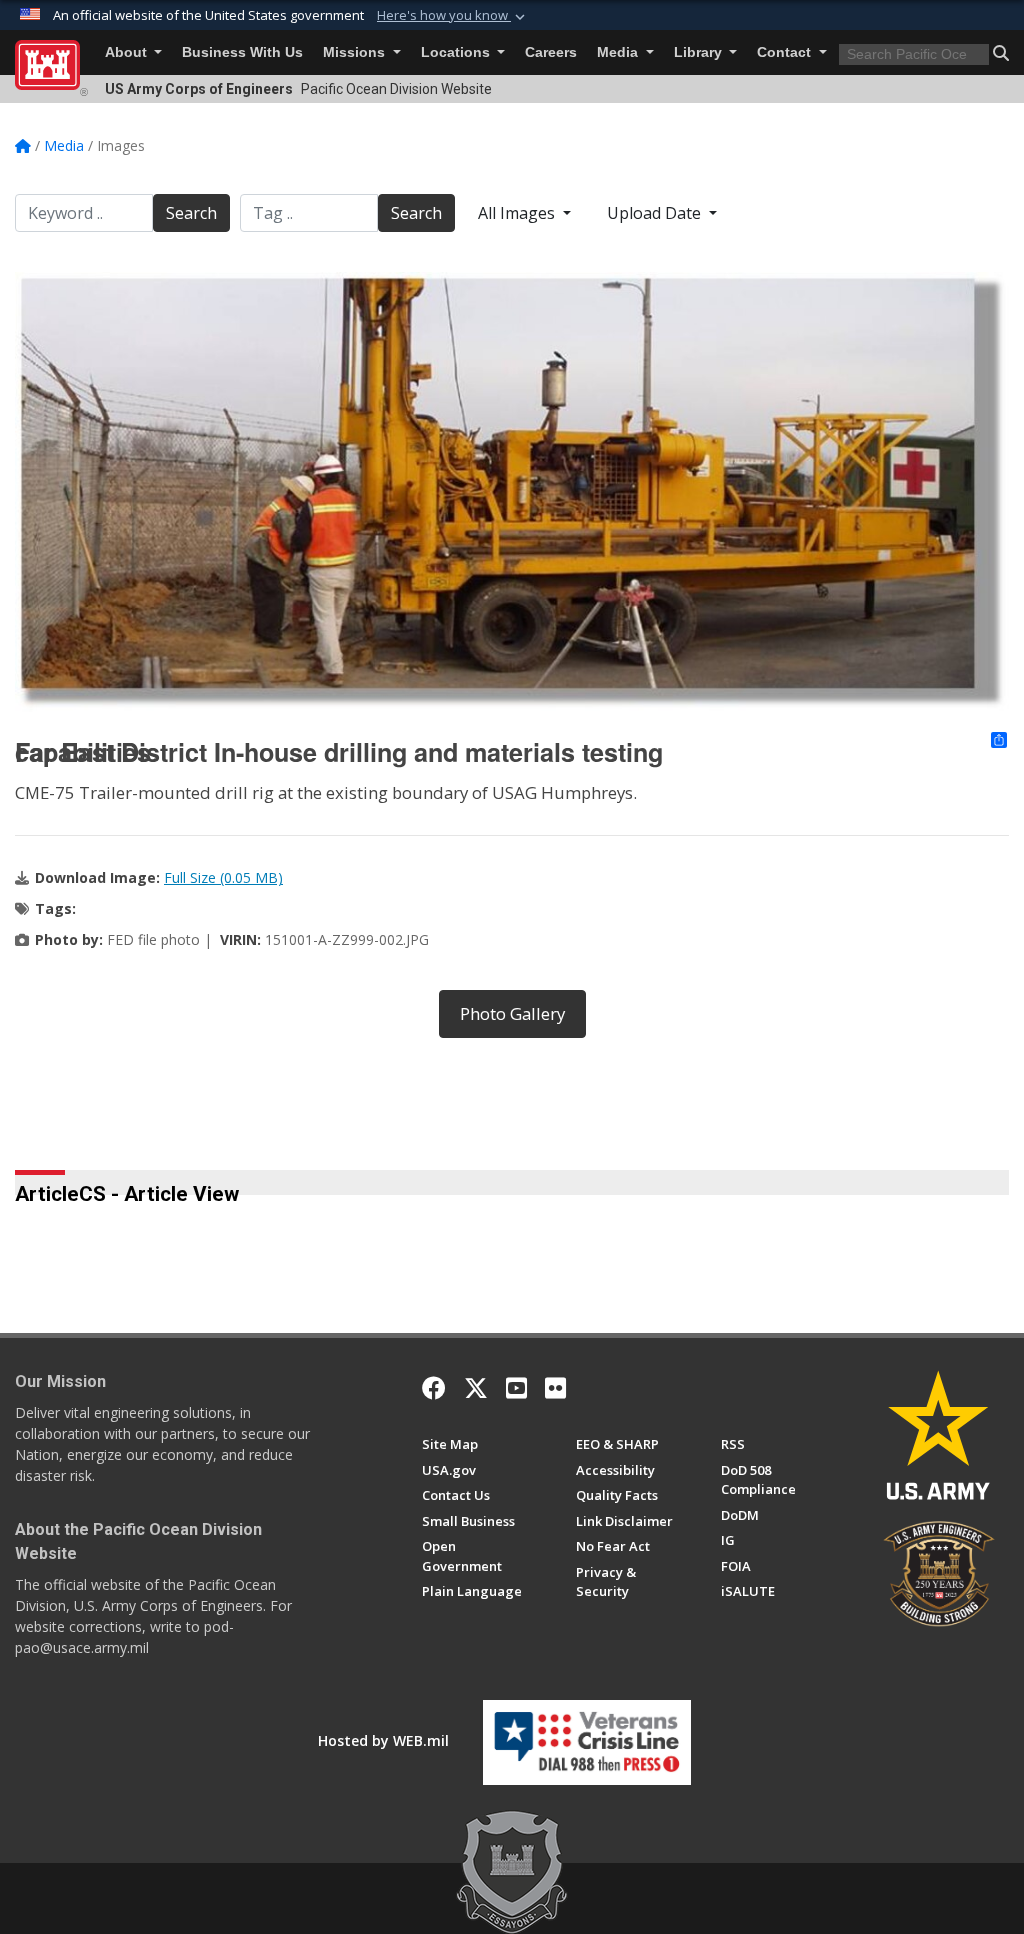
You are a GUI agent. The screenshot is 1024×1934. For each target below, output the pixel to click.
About (128, 52)
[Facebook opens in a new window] (434, 1388)
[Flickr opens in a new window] (555, 1388)
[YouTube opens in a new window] (516, 1388)
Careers (551, 52)
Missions (356, 52)
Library (700, 52)
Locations (457, 52)
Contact (786, 52)
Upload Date (656, 213)
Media (619, 52)
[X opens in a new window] (476, 1388)
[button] (453, 16)
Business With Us (242, 52)
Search (191, 213)
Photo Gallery (512, 1013)
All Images (518, 213)
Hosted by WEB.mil (383, 1740)
